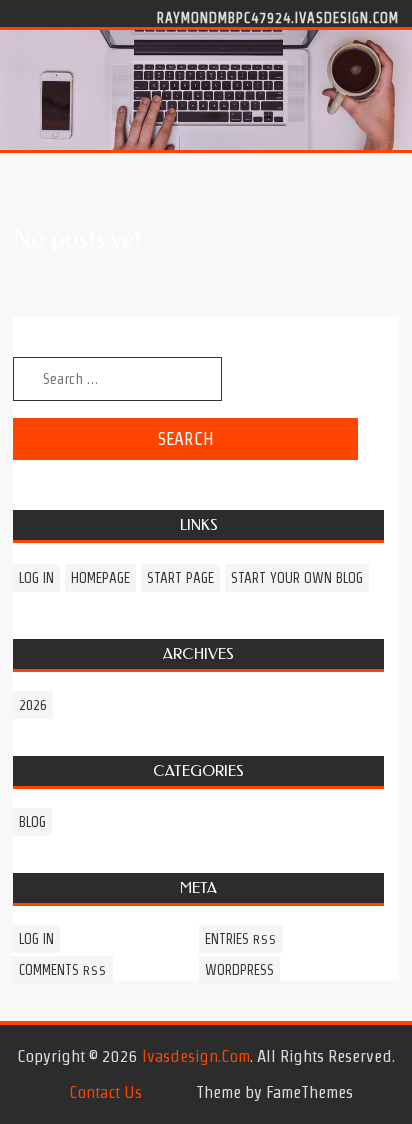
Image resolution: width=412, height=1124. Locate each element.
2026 (33, 705)
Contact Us (105, 1092)
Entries (241, 939)
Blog (32, 822)
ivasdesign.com (196, 1056)
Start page (180, 578)
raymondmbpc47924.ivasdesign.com (278, 17)
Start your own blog (297, 578)
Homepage (100, 578)
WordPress (239, 970)
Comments (63, 970)
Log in (36, 578)
